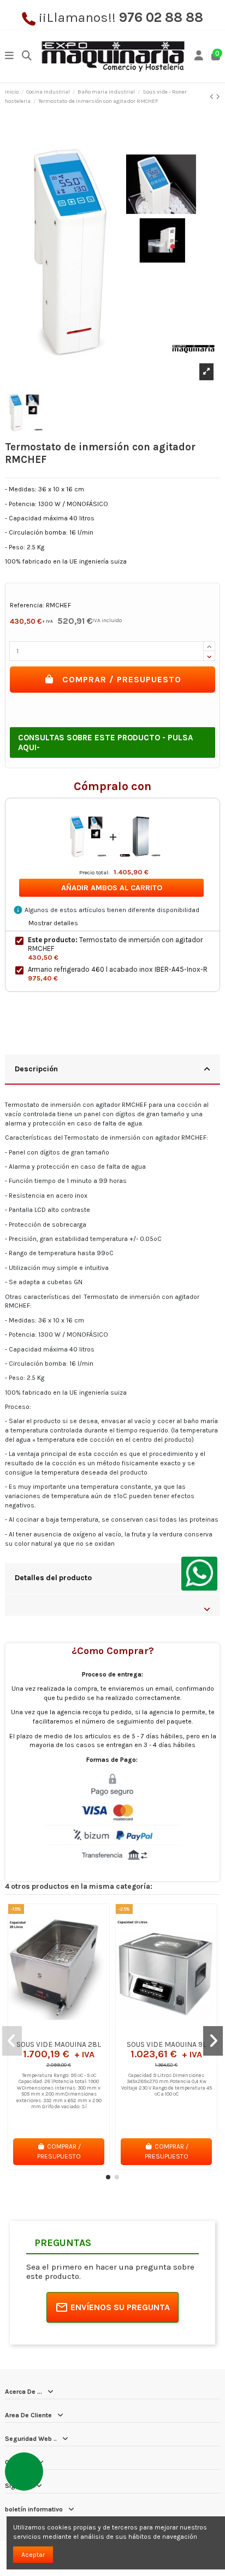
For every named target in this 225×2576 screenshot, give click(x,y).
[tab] (112, 1070)
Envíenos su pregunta (120, 2307)
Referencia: (27, 605)
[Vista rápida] (72, 2032)
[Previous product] (213, 97)
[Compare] (58, 2032)
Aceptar (33, 2555)
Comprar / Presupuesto (122, 679)
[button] (108, 2177)
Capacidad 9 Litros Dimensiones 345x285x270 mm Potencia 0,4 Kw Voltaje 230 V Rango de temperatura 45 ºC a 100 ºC (167, 2085)
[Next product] (218, 97)
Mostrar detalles (53, 923)
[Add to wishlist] (45, 2032)
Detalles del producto (53, 1577)
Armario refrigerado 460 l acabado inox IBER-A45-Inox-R (118, 969)
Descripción (36, 1069)
